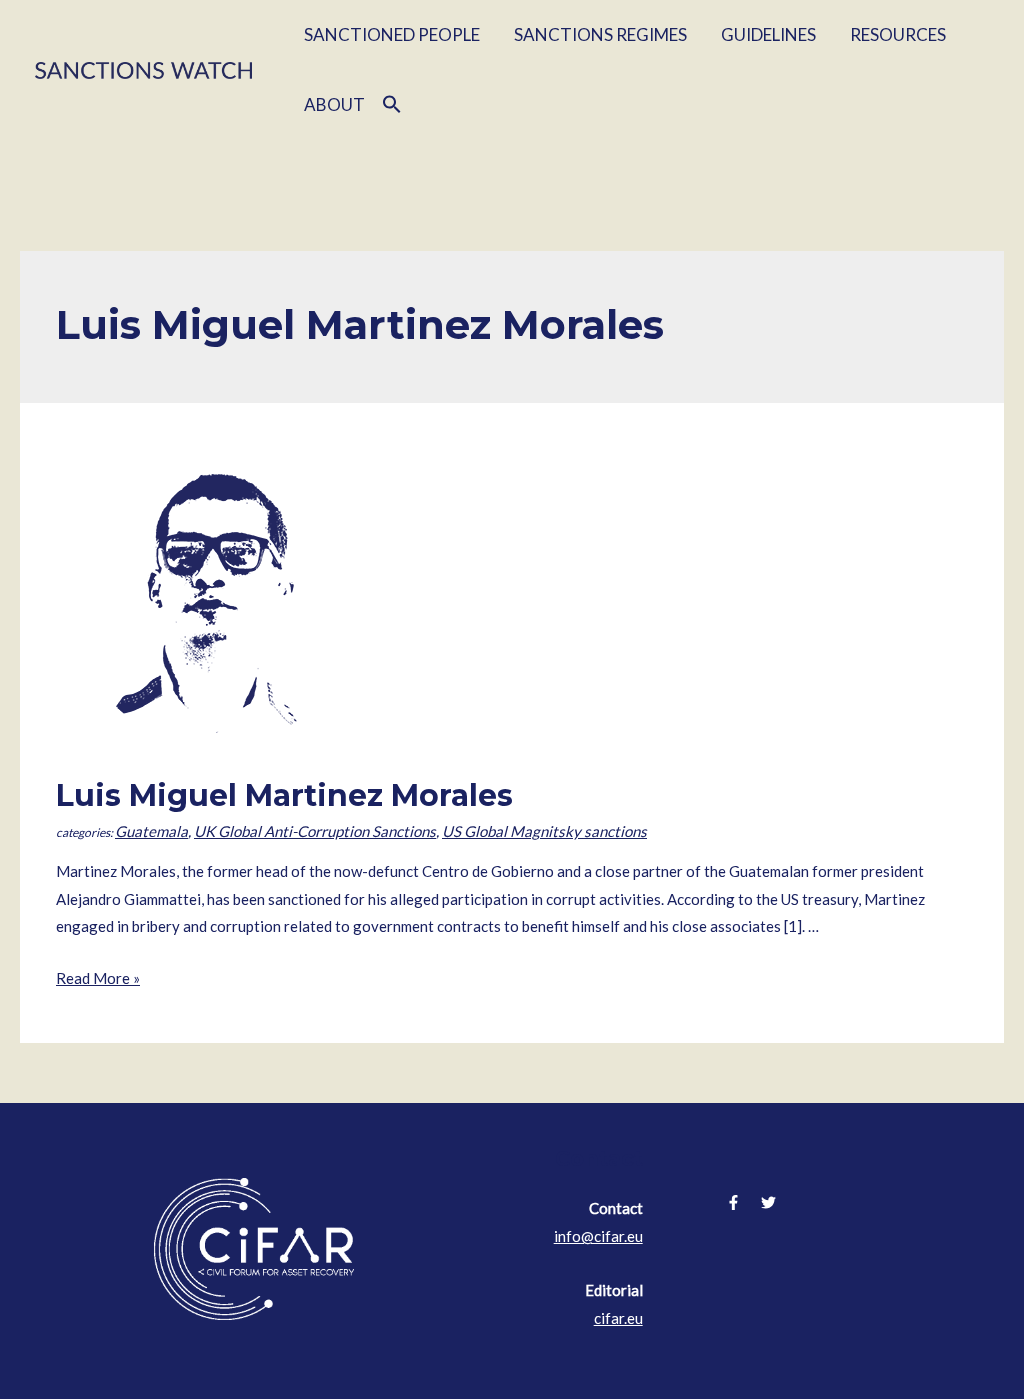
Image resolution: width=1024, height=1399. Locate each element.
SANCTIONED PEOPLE (392, 34)
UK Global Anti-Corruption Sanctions (315, 831)
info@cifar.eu (598, 1236)
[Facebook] (733, 1202)
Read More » (98, 978)
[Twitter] (768, 1202)
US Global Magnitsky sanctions (544, 831)
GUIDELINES (768, 34)
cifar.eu (618, 1318)
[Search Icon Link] (392, 105)
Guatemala (151, 831)
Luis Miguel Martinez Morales (284, 795)
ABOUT (334, 104)
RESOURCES (898, 34)
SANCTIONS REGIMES (600, 34)
